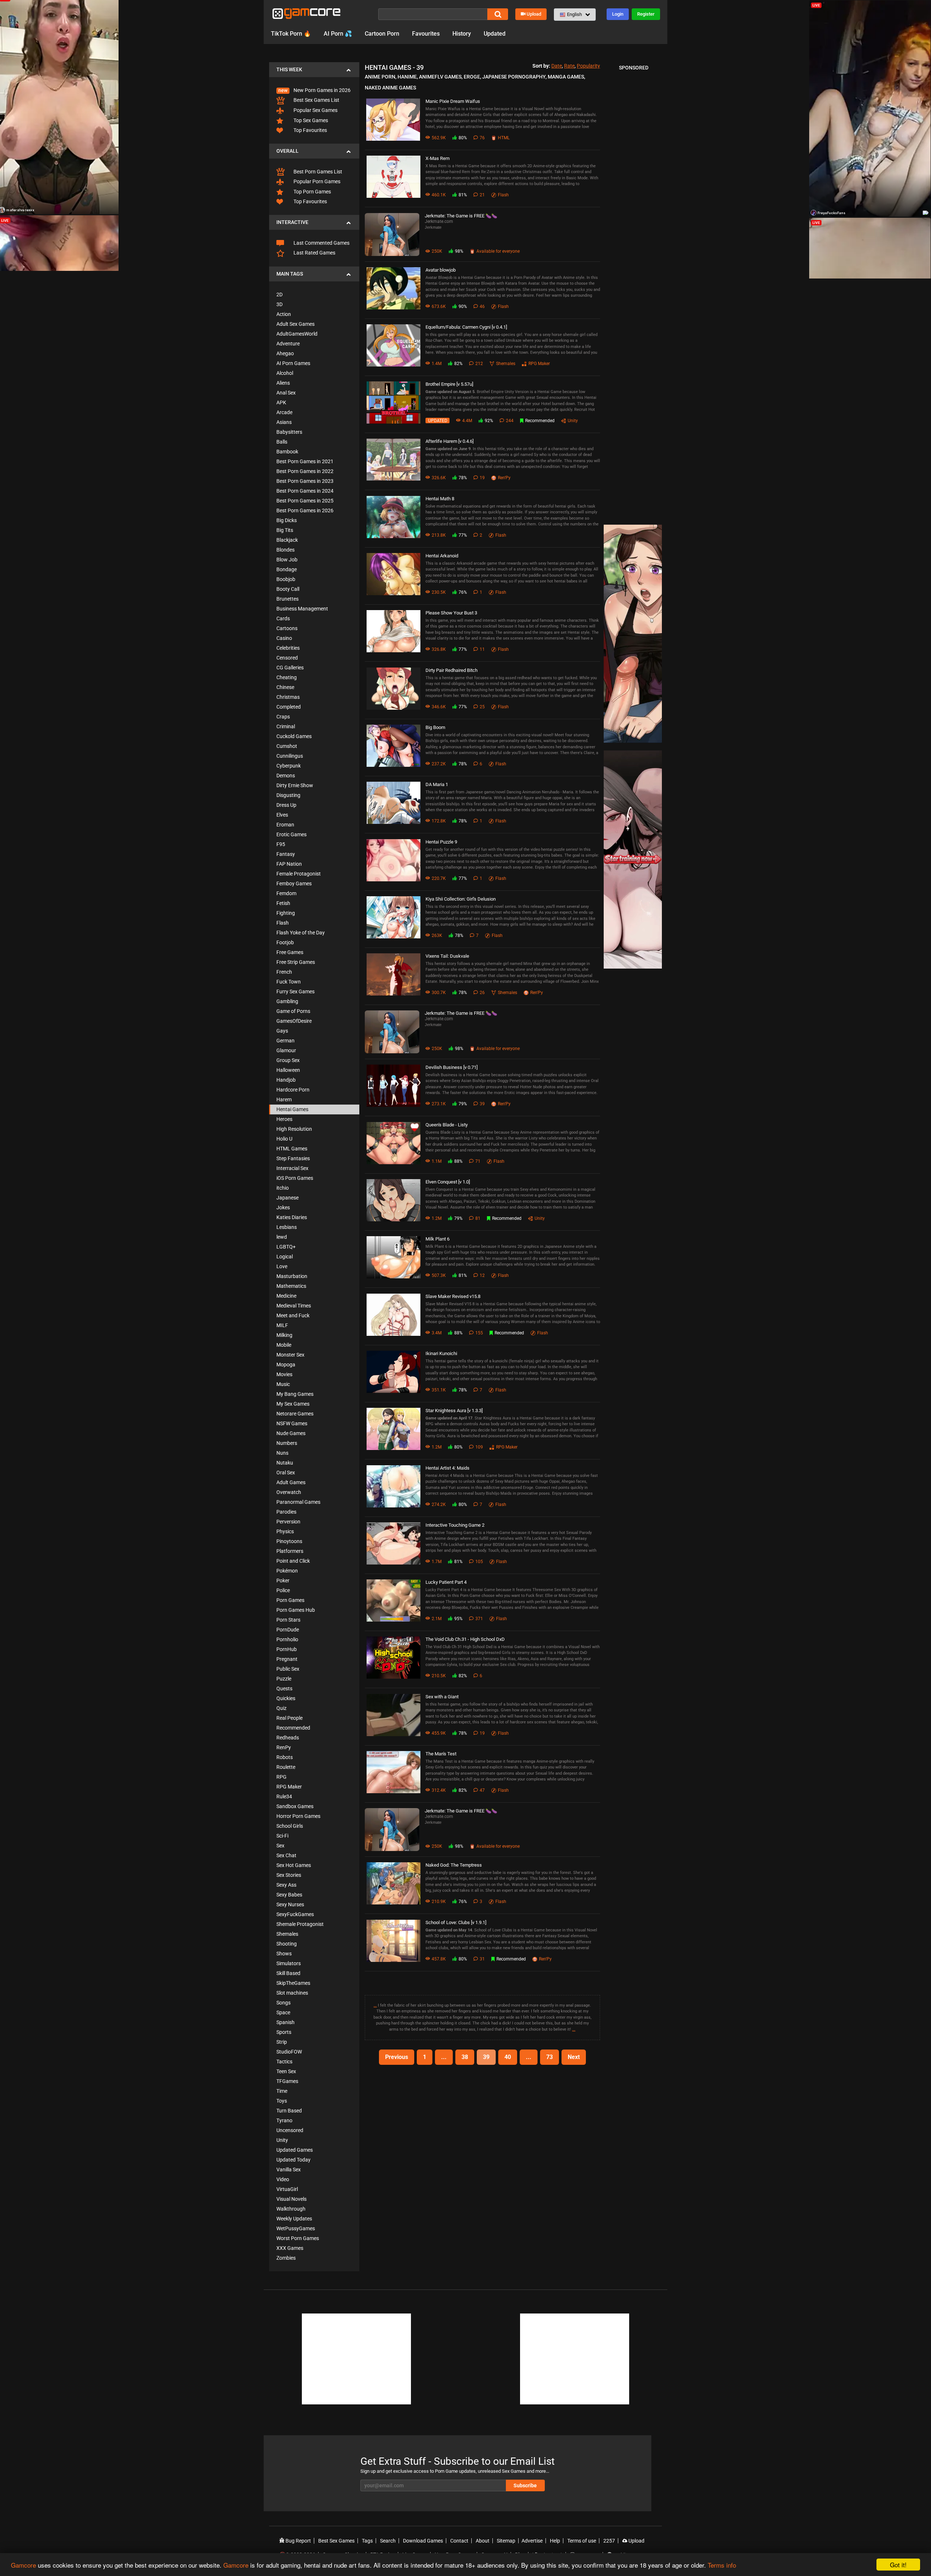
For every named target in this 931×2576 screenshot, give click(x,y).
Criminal (286, 726)
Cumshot (287, 746)
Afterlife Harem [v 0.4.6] (449, 441)
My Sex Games (293, 1404)
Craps (283, 717)
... (375, 2005)
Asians (284, 422)
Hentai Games (292, 1109)
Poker (283, 1581)
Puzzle (284, 1679)
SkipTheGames (293, 1983)
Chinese (285, 687)
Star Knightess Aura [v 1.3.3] (454, 1411)
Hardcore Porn (293, 1090)
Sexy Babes (289, 1895)
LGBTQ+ (286, 1247)
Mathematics (291, 1286)
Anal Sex (286, 393)
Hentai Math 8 (440, 499)
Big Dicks (287, 520)
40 (508, 2057)
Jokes (283, 1207)
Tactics (284, 2062)
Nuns (282, 1453)
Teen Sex (286, 2071)
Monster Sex (290, 1355)
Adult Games (291, 1482)
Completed (289, 707)
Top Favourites (310, 130)
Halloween (288, 1070)
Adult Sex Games (295, 324)
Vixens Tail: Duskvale (447, 956)
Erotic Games (291, 834)
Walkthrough (291, 2209)
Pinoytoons (289, 1541)
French (284, 972)
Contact (459, 2541)
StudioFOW (289, 2052)
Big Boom (435, 727)
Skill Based (288, 1973)
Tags (367, 2541)
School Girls (290, 1826)
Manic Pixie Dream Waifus (453, 101)
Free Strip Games (296, 962)
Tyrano (284, 2120)
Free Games (290, 952)
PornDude (288, 1630)
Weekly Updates (294, 2219)
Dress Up (286, 805)
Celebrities (288, 648)
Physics (285, 1531)
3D (279, 304)
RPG (281, 1777)
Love (282, 1266)
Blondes (285, 550)
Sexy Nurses (290, 1904)
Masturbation (292, 1276)
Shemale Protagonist (300, 1924)
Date (557, 66)
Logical (285, 1257)
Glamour (286, 1050)
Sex (280, 1846)
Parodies (286, 1512)
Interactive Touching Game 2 (455, 1525)
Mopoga (286, 1365)
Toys (282, 2101)
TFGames (287, 2081)
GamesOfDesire (294, 1021)
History (462, 34)
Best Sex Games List (316, 100)
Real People (289, 1718)
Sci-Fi (282, 1836)
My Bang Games (295, 1394)
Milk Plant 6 (437, 1239)
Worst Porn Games (298, 2238)
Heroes (284, 1119)
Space (283, 2012)
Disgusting (288, 795)
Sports (284, 2032)
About (483, 2541)
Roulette (286, 1767)
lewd (282, 1237)
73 (550, 2057)
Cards (283, 618)
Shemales (287, 1934)
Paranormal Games (298, 1502)
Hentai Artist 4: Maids (447, 1468)
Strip (282, 2042)
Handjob (286, 1080)
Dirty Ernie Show (295, 785)
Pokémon (287, 1571)
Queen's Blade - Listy (447, 1125)
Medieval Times (294, 1306)
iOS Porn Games (295, 1178)
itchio (283, 1188)
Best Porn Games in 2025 (305, 501)
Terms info (722, 2565)
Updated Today (293, 2160)
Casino (284, 638)
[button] (575, 15)
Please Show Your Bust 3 (451, 613)
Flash (283, 923)
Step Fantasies (293, 1158)
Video (283, 2179)
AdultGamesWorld (297, 334)
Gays (282, 1031)
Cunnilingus (290, 756)
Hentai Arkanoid (442, 556)
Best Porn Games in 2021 (305, 461)
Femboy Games (294, 884)
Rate (569, 66)
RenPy (284, 1747)
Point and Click (293, 1561)
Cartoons (287, 628)
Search (388, 2541)
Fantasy (286, 854)
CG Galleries (290, 668)
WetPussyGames (296, 2228)
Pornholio (287, 1639)
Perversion (288, 1522)
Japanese (287, 1198)
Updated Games (295, 2150)
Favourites (426, 34)
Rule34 (284, 1796)
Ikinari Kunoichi (441, 1353)
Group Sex (288, 1060)
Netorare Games (295, 1414)
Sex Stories (289, 1875)
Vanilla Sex (289, 2170)
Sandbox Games (295, 1806)
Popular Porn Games (316, 181)
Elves (282, 815)
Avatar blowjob (441, 270)
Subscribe (525, 2485)
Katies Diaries (292, 1217)
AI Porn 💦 (338, 34)
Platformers (290, 1551)
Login (618, 14)
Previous (397, 2057)
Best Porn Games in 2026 (305, 510)
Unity (282, 2140)
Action (284, 314)
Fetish (283, 903)
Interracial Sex (292, 1168)
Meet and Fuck (293, 1315)
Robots (285, 1757)
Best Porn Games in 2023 (305, 481)
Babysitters (289, 432)
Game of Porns (293, 1011)
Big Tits (285, 530)
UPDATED (437, 421)
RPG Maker (289, 1787)
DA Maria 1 (437, 784)
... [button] (444, 2057)
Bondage (287, 569)
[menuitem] (314, 86)
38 (465, 2057)
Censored (287, 658)
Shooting (287, 1944)
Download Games (423, 2541)
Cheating (287, 677)
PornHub (287, 1649)
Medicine (286, 1296)
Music (283, 1384)
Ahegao (285, 353)
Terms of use (582, 2541)
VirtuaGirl (287, 2189)
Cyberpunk (289, 766)
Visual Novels (291, 2199)
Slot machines (292, 1993)
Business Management (302, 609)
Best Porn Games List (317, 172)
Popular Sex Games (315, 110)
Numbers (287, 1443)
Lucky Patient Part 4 (446, 1582)
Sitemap (506, 2541)
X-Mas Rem (437, 158)
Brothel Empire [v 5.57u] (449, 384)
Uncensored (290, 2130)
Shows (284, 1954)
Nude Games (291, 1433)
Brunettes (287, 599)
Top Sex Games (310, 120)
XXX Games (290, 2248)
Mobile (284, 1345)
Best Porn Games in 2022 (305, 471)
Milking (284, 1335)
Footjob (285, 942)
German (285, 1041)
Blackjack (287, 540)
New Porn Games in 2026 (321, 90)
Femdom (286, 893)
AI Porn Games (293, 363)
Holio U (284, 1139)
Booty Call (288, 589)
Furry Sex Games (295, 991)
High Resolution (294, 1129)
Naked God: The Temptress (454, 1865)
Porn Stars (288, 1620)
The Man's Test (441, 1754)
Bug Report (298, 2541)
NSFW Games (292, 1423)
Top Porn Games (312, 192)
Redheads (288, 1738)
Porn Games (290, 1600)
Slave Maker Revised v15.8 (453, 1296)
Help (555, 2541)
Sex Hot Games (294, 1865)
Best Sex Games (336, 2541)
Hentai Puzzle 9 (441, 842)
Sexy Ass (286, 1885)
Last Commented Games (321, 243)
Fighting (286, 913)
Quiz (281, 1708)
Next (574, 2057)
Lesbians (287, 1227)
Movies (284, 1374)
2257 (609, 2541)
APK (281, 402)
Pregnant (287, 1659)
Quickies (286, 1698)
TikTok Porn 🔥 (291, 34)
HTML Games (292, 1149)
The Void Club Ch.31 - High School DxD (465, 1639)
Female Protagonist (299, 874)
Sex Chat (286, 1855)
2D (279, 295)
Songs (283, 2003)
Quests (284, 1688)
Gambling (287, 1001)
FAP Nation (289, 864)
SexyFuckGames (295, 1914)
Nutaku (285, 1463)
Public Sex (288, 1669)
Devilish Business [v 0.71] (451, 1067)
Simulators (289, 1963)
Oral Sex (286, 1473)
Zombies (286, 2258)
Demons (286, 776)
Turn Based (289, 2111)
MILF (282, 1325)
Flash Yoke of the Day (301, 933)
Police (283, 1590)
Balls (282, 442)
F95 (281, 844)
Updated (495, 34)
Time (282, 2091)
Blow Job (287, 560)
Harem (284, 1099)
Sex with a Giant (442, 1697)
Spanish (285, 2022)
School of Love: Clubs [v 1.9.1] (456, 1922)
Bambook (287, 452)
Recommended (293, 1728)
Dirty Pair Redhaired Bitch (451, 670)
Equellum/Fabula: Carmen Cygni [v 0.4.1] (466, 327)
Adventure (288, 344)
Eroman (285, 825)
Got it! (898, 2565)
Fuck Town (289, 982)
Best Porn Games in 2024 (305, 491)
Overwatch (289, 1492)
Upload (534, 14)
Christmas (288, 697)
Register (646, 14)
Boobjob (286, 579)
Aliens (283, 383)
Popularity (588, 66)
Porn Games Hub (296, 1610)
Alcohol (285, 373)
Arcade (284, 412)
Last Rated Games (314, 253)
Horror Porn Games (298, 1816)
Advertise (532, 2541)
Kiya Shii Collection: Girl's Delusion (461, 899)
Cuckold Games (294, 736)
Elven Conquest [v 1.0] (448, 1182)
